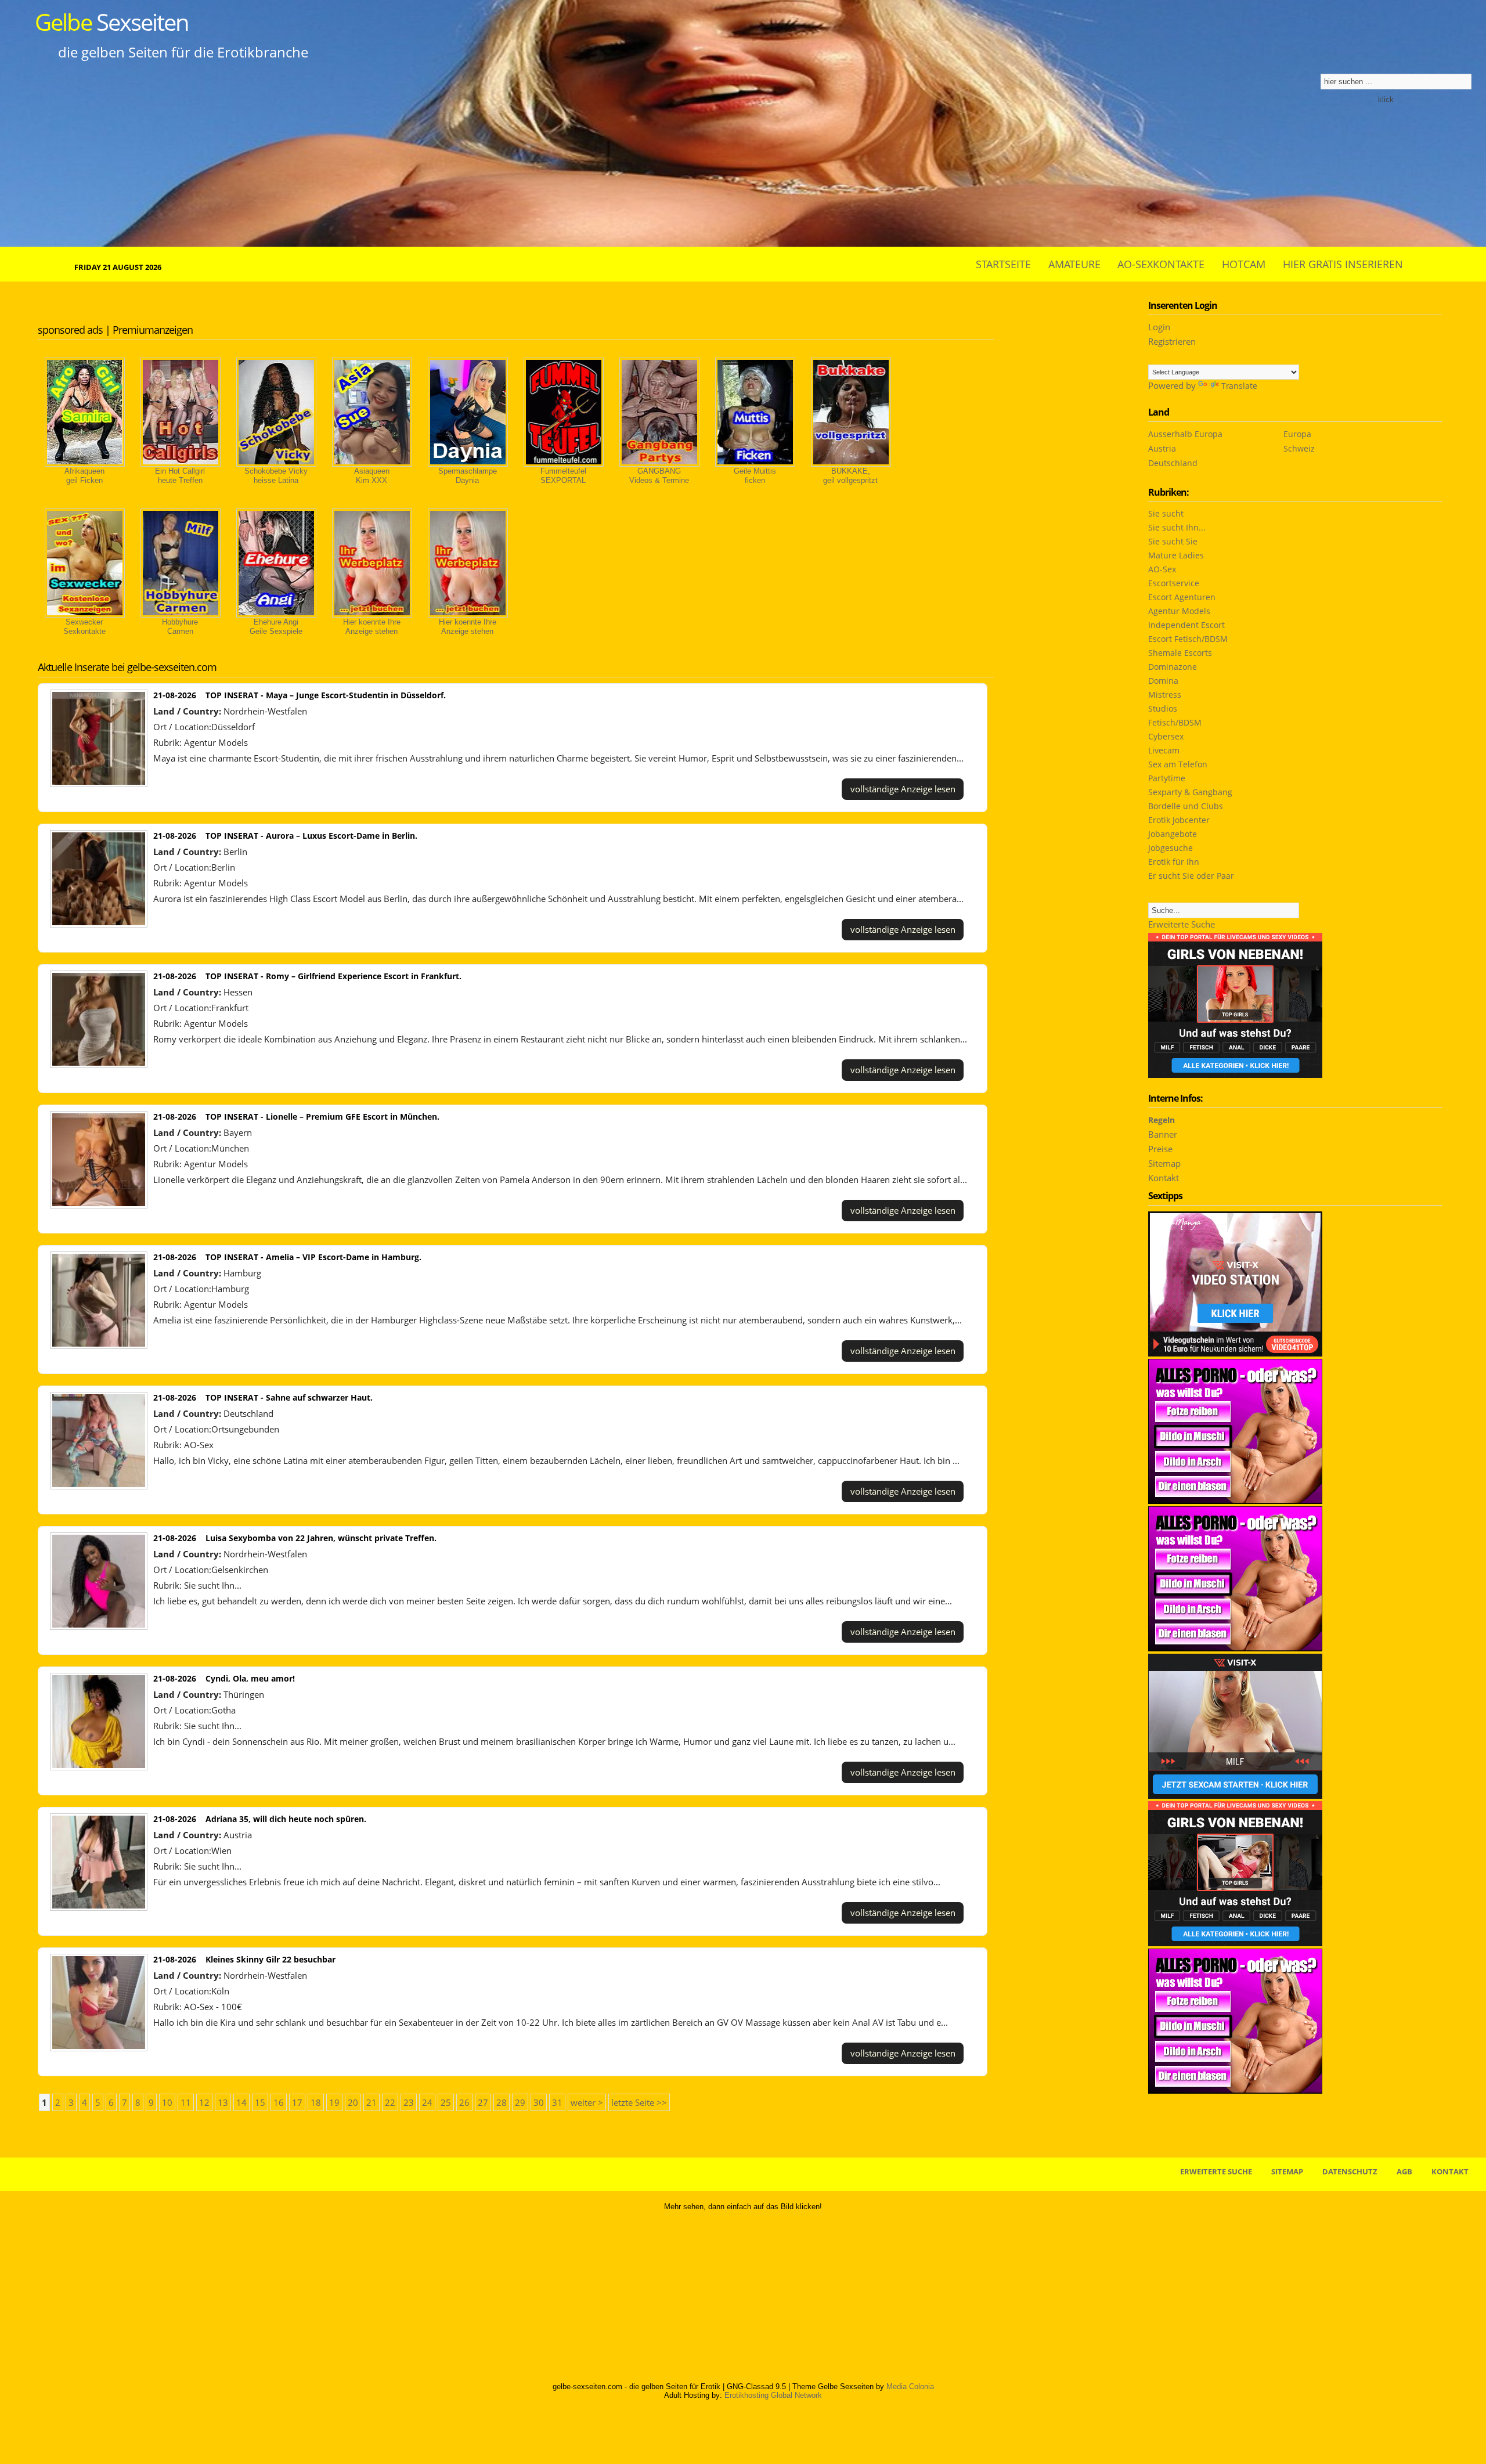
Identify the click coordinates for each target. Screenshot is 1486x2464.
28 (502, 2102)
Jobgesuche (1171, 848)
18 (316, 2102)
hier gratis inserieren (1343, 264)
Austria (1162, 448)
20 (353, 2102)
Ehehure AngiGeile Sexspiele (276, 627)
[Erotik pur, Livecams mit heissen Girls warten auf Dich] (1235, 2090)
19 (334, 2102)
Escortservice (1174, 583)
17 (297, 2102)
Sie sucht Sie (1173, 541)
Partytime (1167, 778)
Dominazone (1173, 667)
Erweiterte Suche (1182, 924)
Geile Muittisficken (755, 476)
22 (390, 2102)
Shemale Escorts (1180, 653)
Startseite (1003, 264)
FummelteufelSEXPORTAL (563, 476)
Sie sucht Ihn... (213, 1585)
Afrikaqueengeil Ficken (84, 476)
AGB (1404, 2171)
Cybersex (1166, 736)
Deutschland (1173, 463)
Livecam (1164, 750)
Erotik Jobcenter (1179, 820)
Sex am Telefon (1178, 764)
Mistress (1165, 695)
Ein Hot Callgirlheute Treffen (180, 476)
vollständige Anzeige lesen (903, 789)
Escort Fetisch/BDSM (1188, 639)
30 (539, 2102)
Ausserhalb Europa (1185, 434)
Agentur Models (216, 742)
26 (464, 2102)
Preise (1160, 1149)
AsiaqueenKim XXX (372, 476)
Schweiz (1299, 448)
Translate (1239, 386)
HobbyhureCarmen (180, 627)
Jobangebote (1173, 834)
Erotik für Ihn (1174, 862)
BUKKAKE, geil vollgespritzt (850, 476)
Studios (1163, 708)
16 (279, 2102)
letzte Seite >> (639, 2102)
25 (446, 2102)
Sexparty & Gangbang (1190, 792)
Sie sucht (1166, 513)
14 (241, 2102)
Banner (1163, 1134)
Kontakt (1164, 1178)
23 (409, 2102)
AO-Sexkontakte (1161, 264)
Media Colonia (910, 2387)
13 (223, 2102)
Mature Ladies (1176, 555)
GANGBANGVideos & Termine (659, 476)
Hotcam (1244, 264)
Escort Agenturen (1182, 597)
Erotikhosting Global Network (773, 2395)
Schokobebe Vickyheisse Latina (276, 476)
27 (483, 2102)
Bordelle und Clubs (1186, 806)
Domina (1163, 681)
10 (167, 2102)
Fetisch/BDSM (1175, 722)
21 (371, 2102)
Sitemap (1164, 1163)
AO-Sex (199, 1445)
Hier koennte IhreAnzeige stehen (372, 627)
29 (520, 2102)
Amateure (1074, 264)
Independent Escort (1186, 625)
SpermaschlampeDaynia (468, 476)
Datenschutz (1350, 2171)
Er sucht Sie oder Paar (1191, 876)
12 (204, 2102)
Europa (1297, 434)
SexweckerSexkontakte (84, 627)
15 (260, 2102)
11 (186, 2102)
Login (1159, 327)
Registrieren (1172, 341)
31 (557, 2102)
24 (427, 2102)
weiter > (587, 2102)
